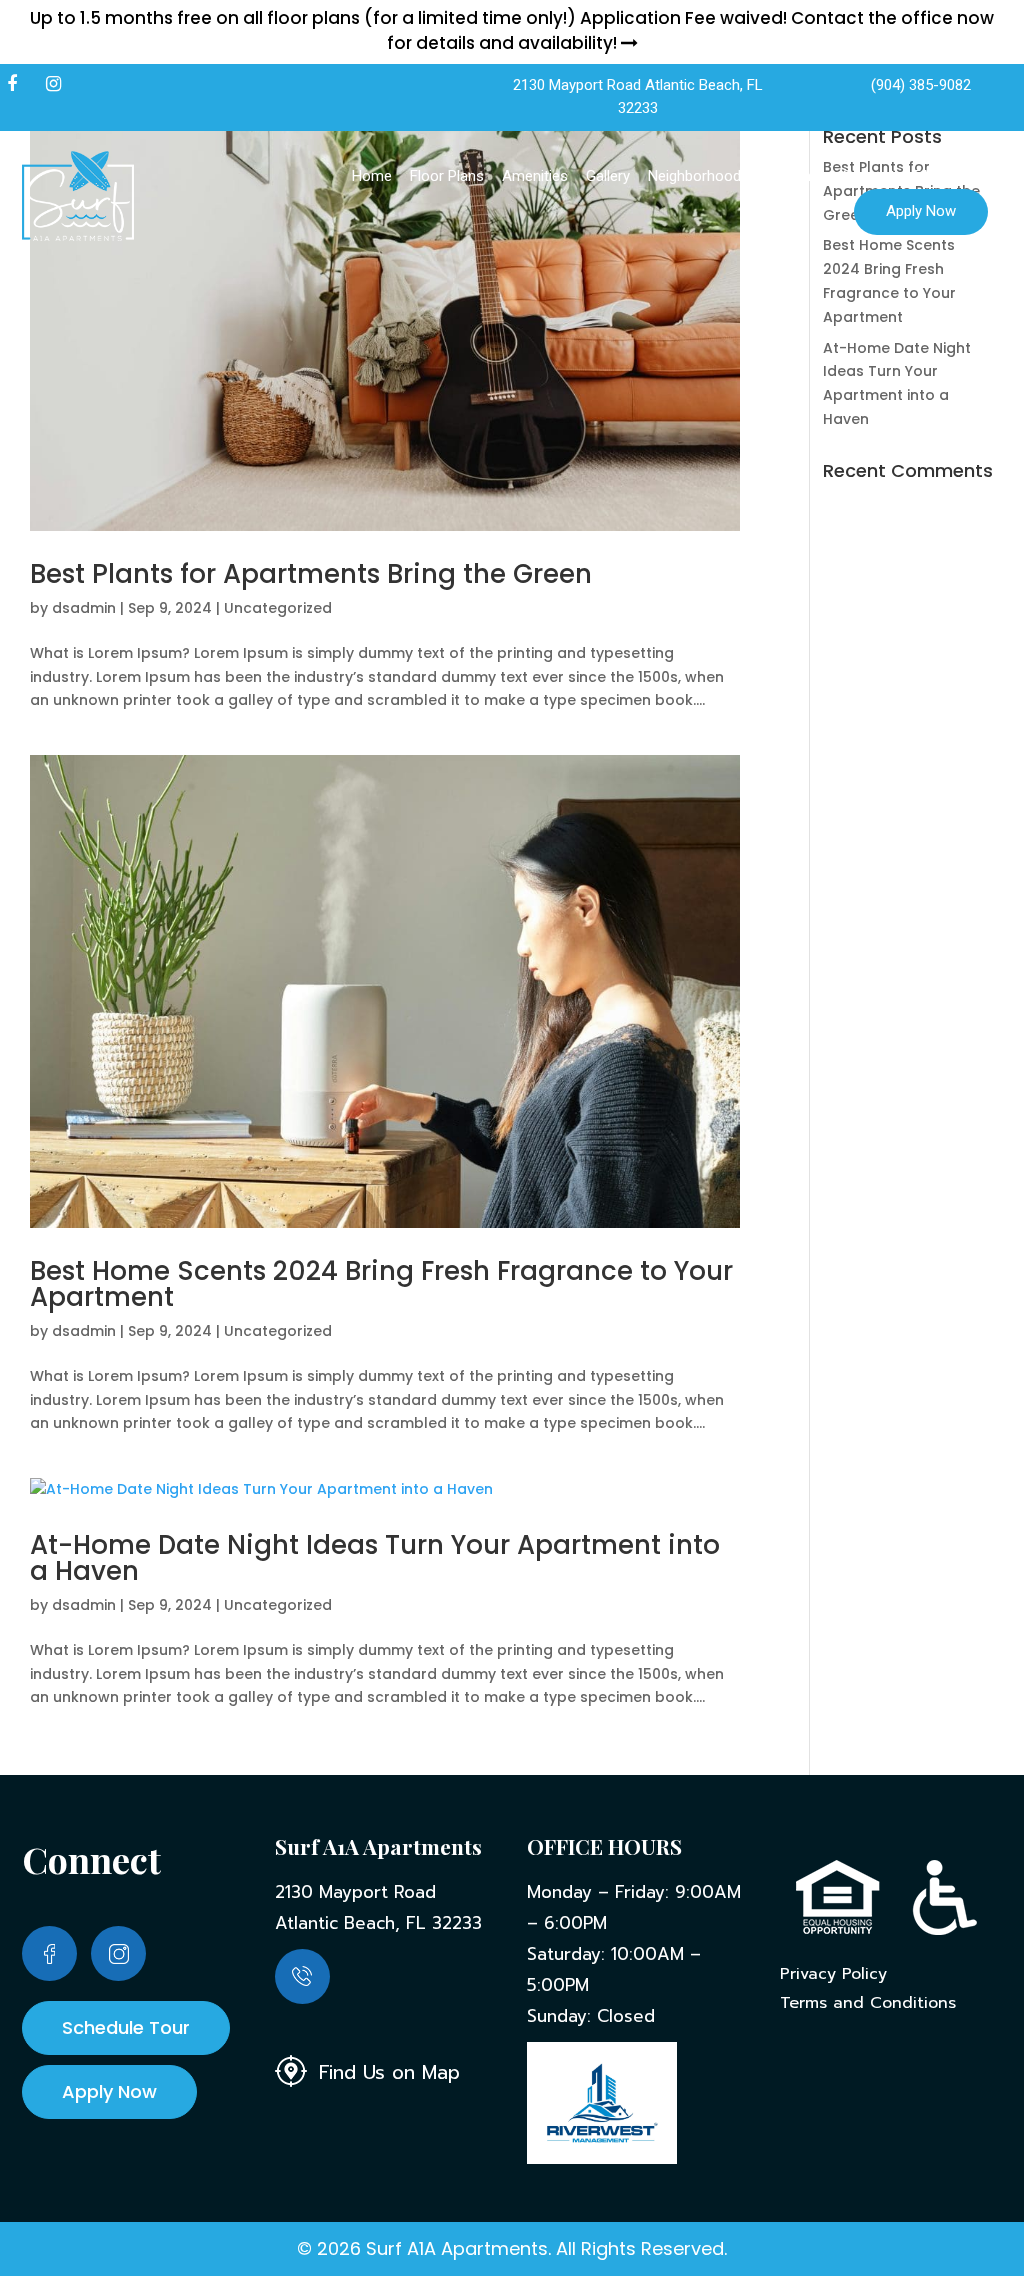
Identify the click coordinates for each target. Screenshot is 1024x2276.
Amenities (535, 176)
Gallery (608, 176)
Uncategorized (278, 608)
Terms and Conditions (868, 2003)
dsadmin (84, 608)
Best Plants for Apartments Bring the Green (311, 574)
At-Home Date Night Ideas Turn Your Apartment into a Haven (375, 1558)
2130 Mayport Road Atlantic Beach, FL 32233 (638, 97)
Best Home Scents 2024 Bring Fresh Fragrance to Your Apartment (381, 1284)
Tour (973, 176)
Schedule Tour (126, 2027)
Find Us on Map (386, 2071)
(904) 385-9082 (921, 85)
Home (372, 176)
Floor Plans (447, 176)
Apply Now (921, 211)
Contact (868, 176)
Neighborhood (694, 176)
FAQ (926, 176)
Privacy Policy (833, 1974)
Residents (791, 176)
